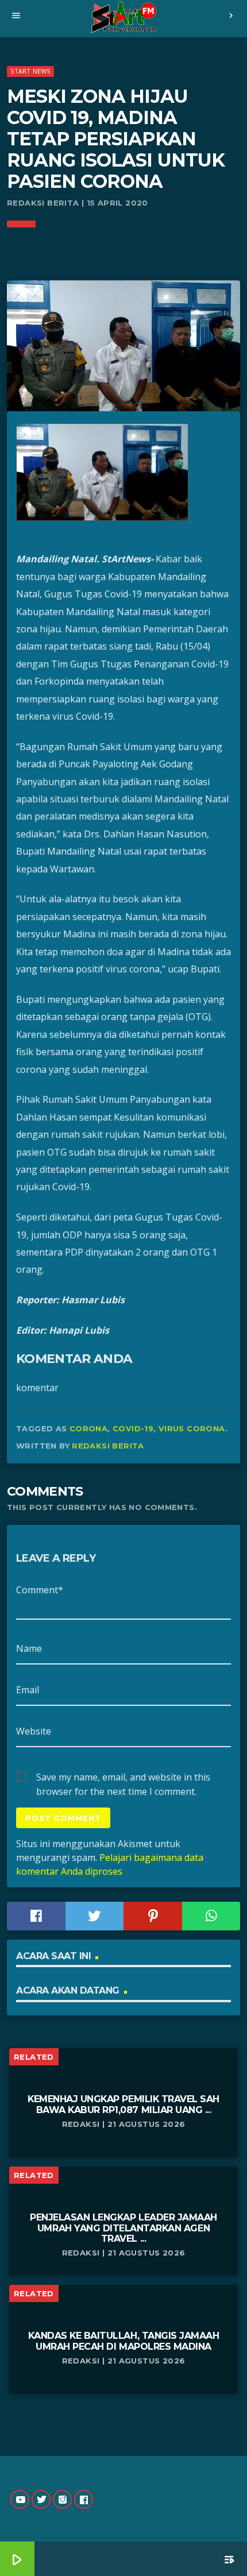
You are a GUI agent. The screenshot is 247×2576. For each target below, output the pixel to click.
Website (34, 1731)
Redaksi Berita (108, 1446)
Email (28, 1690)
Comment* (40, 1590)
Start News (30, 71)
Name (29, 1648)
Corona (88, 1428)
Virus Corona (192, 1428)
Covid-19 (133, 1428)
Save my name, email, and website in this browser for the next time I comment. (123, 1778)
